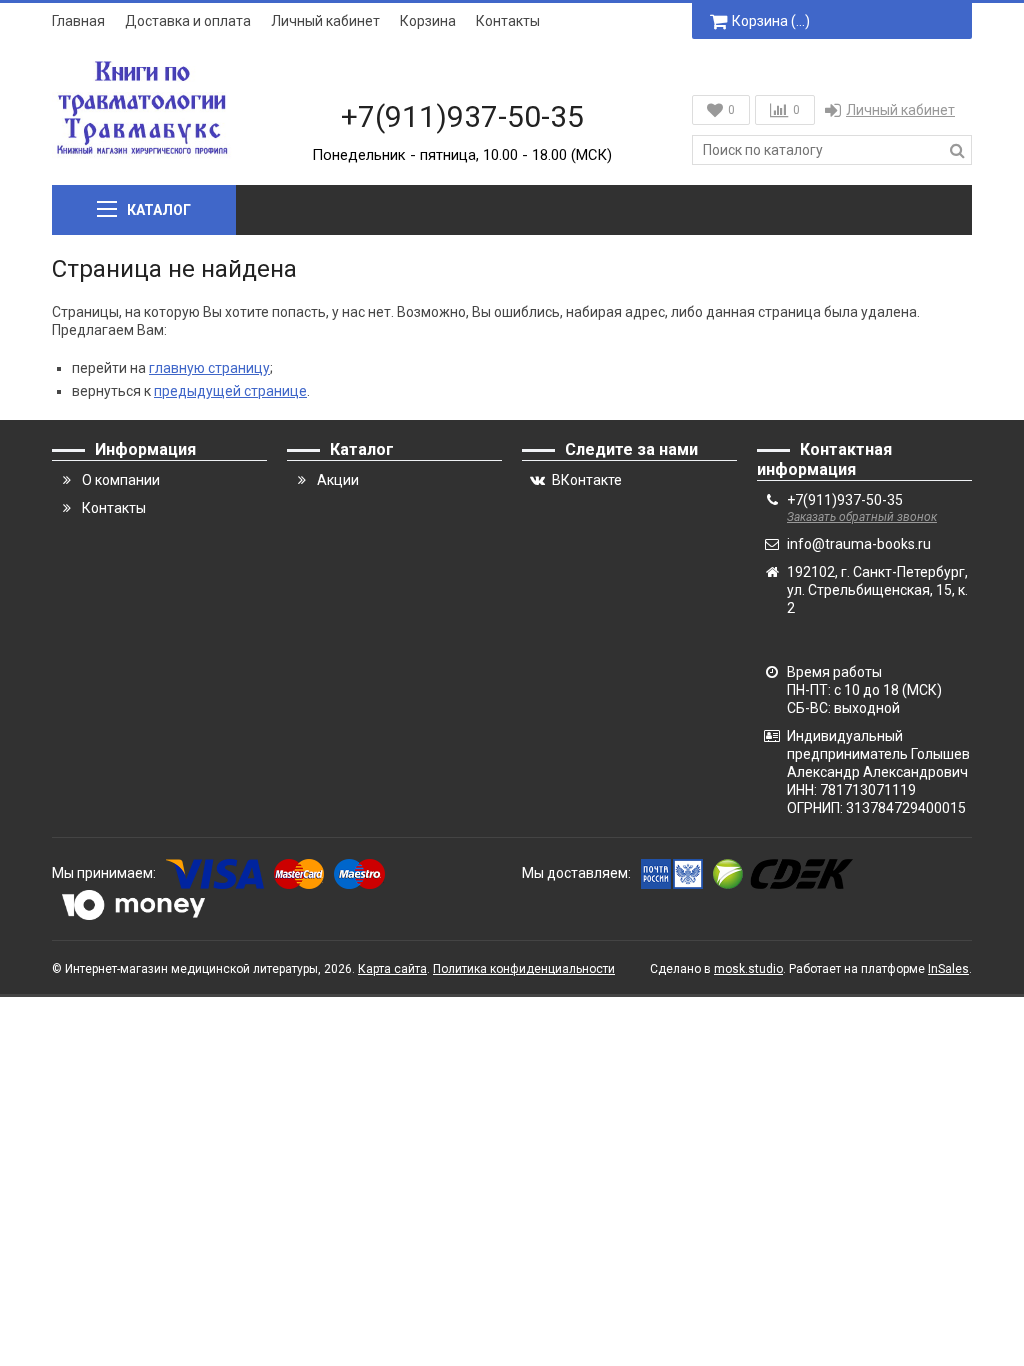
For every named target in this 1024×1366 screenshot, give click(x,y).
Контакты (508, 21)
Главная (78, 21)
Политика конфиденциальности (524, 969)
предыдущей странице (230, 391)
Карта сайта (392, 969)
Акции (338, 480)
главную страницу (209, 368)
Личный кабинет (325, 21)
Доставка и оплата (188, 21)
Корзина (428, 21)
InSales (948, 969)
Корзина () (771, 21)
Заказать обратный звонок (862, 517)
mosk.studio (748, 969)
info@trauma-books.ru (859, 544)
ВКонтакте (587, 480)
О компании (121, 480)
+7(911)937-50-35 (462, 116)
